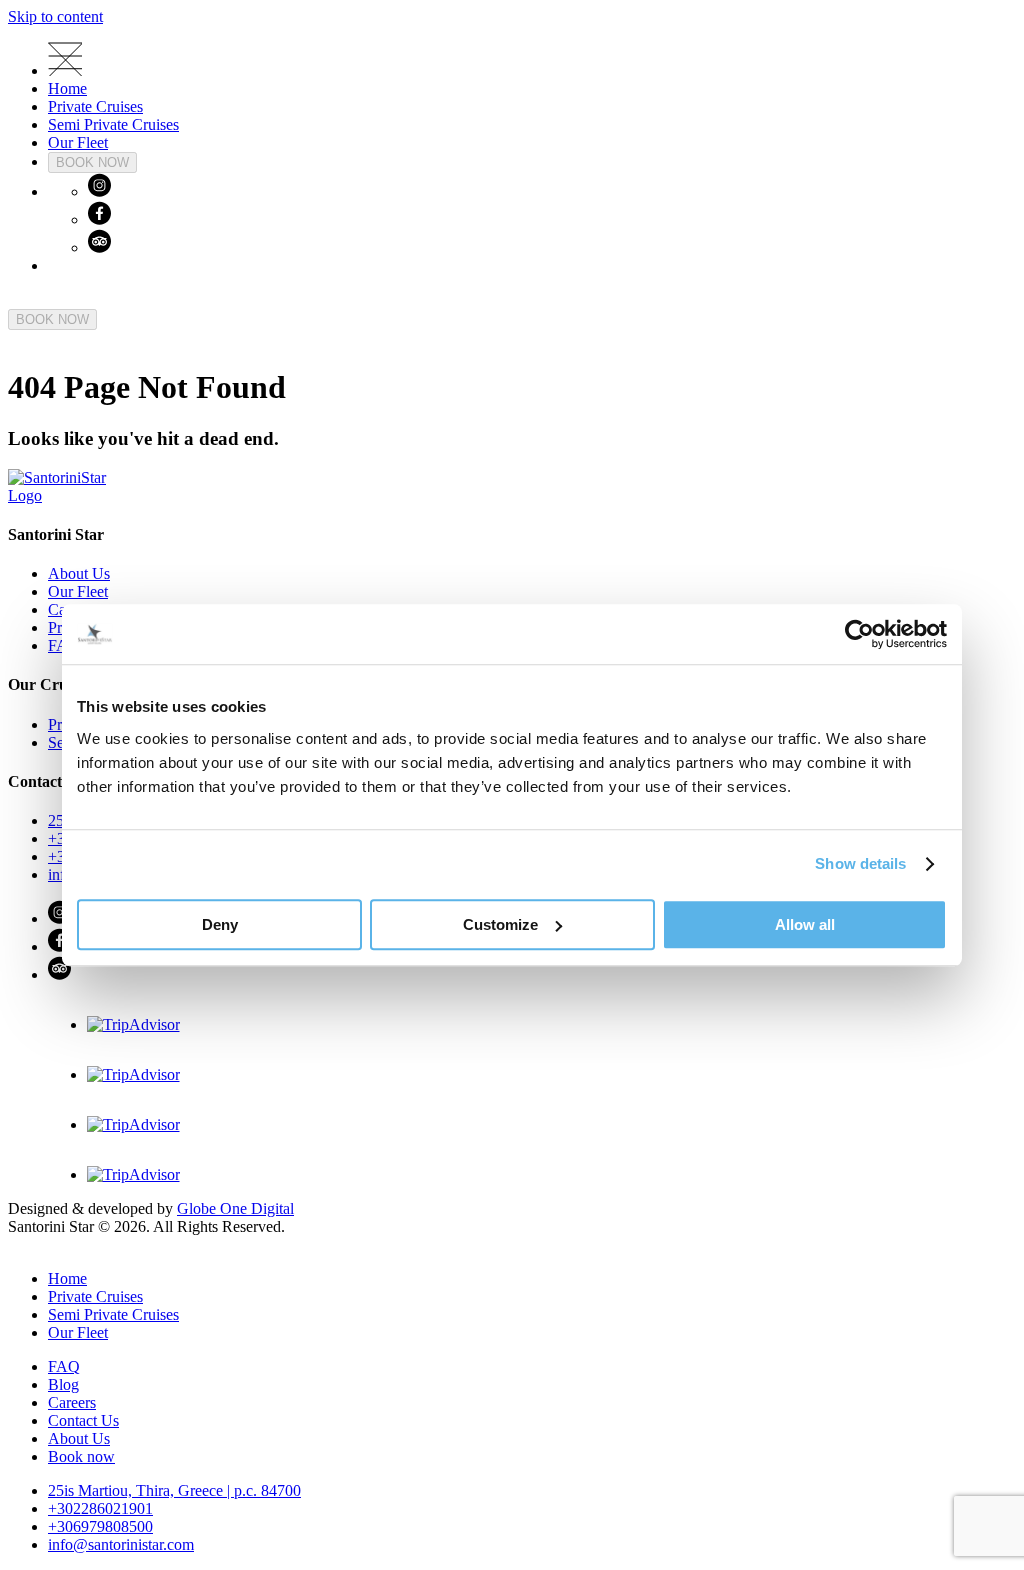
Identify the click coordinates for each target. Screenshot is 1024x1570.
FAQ (64, 1366)
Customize (500, 924)
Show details (860, 863)
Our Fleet (78, 142)
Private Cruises (95, 106)
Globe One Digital (235, 1208)
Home (67, 88)
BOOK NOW (92, 162)
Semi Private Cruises (113, 124)
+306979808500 (100, 1526)
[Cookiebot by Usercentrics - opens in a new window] (859, 634)
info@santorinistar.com (121, 1544)
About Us (79, 573)
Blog (63, 1384)
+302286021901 (100, 1508)
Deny (220, 924)
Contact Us (83, 1420)
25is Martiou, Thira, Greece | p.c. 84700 (174, 1490)
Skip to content (55, 16)
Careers (72, 1402)
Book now (81, 1456)
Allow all (805, 924)
